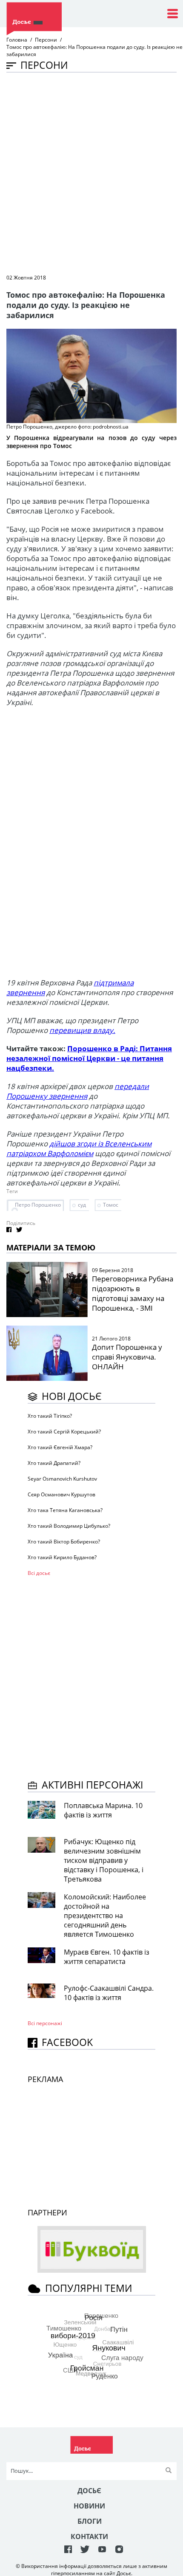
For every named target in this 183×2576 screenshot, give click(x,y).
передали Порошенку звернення (78, 1091)
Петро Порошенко (38, 1205)
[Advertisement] (91, 172)
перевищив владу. (82, 1030)
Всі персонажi (45, 2023)
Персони (46, 40)
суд (82, 1205)
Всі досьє (39, 1573)
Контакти (89, 2536)
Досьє (89, 2491)
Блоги (90, 2521)
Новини (89, 2506)
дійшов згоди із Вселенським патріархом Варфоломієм (79, 1148)
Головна (17, 40)
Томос (111, 1205)
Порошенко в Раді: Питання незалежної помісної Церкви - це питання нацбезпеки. (89, 1058)
